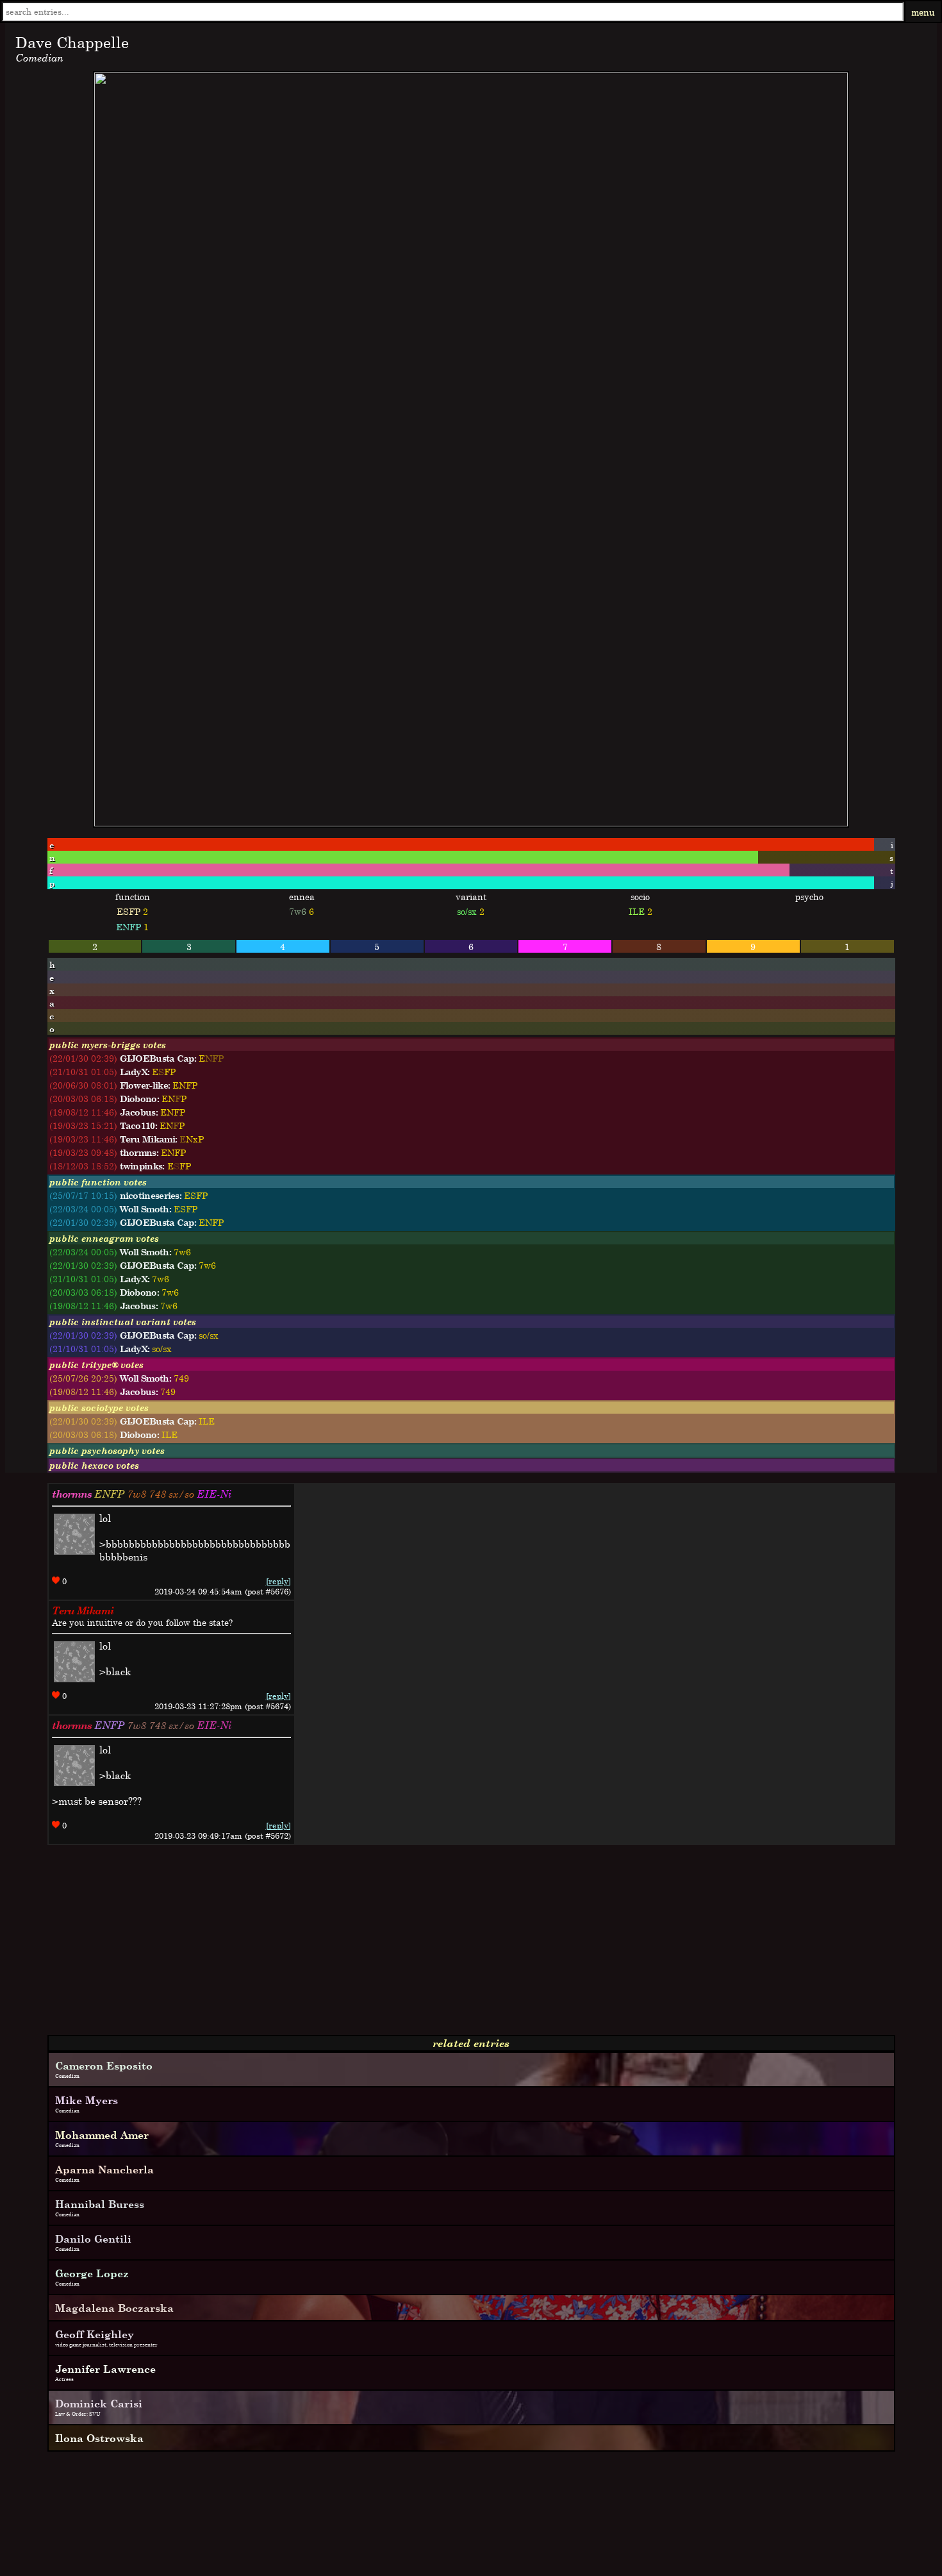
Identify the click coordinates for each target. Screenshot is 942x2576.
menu (923, 12)
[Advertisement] (390, 1945)
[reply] (278, 1581)
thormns (72, 1494)
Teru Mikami (83, 1610)
